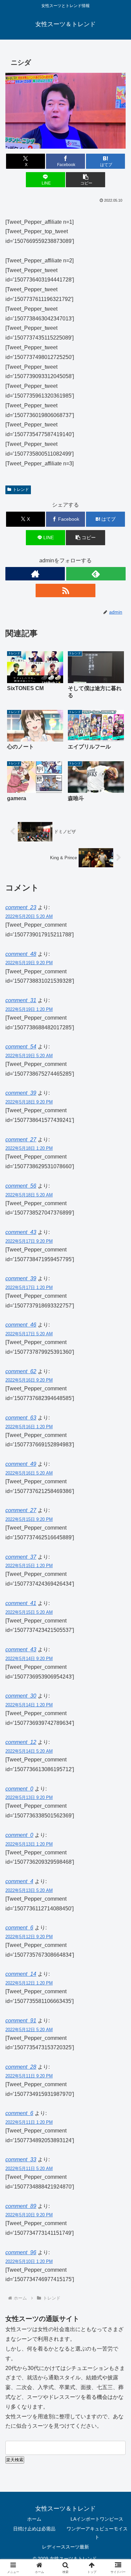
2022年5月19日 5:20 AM (29, 1056)
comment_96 (21, 2252)
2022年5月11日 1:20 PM (29, 2122)
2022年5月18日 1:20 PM (29, 1148)
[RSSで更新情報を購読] (65, 590)
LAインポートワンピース (97, 2519)
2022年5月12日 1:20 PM (29, 1983)
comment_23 (21, 907)
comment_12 (21, 1742)
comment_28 (21, 2067)
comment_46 (21, 1325)
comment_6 (19, 1928)
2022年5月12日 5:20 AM (29, 2030)
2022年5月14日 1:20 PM (29, 1705)
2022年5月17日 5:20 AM (29, 1334)
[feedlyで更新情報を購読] (96, 574)
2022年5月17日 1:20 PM (29, 1287)
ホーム (34, 2519)
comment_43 (21, 1232)
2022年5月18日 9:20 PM (29, 1102)
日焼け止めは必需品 (34, 2529)
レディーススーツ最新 (65, 2547)
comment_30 (21, 1696)
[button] (85, 180)
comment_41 (21, 1603)
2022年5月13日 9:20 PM (29, 1797)
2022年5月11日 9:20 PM (29, 2076)
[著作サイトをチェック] (35, 574)
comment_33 (21, 2159)
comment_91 (21, 2021)
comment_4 (19, 1881)
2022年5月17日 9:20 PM (29, 1241)
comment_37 (21, 1557)
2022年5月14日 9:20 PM (29, 1659)
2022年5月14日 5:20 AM (29, 1751)
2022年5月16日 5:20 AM (29, 1473)
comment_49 (21, 1464)
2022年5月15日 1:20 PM (29, 1566)
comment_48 (21, 954)
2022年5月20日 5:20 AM (29, 916)
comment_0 (19, 1789)
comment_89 (21, 2206)
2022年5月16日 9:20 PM (29, 1380)
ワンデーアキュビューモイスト (97, 2533)
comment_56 (21, 1186)
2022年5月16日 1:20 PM (29, 1427)
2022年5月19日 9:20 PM (29, 963)
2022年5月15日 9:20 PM (29, 1519)
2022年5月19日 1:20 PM (29, 1009)
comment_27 (21, 1140)
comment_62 (21, 1371)
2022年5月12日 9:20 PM (29, 1937)
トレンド (21, 490)
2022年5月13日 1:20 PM (29, 1844)
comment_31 (21, 1000)
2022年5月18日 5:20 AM (29, 1195)
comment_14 (21, 1974)
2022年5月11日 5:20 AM (29, 2169)
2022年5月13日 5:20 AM (29, 1890)
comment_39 (21, 1093)
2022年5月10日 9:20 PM (29, 2215)
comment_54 (21, 1047)
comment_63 (21, 1418)
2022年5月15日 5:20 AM (29, 1612)
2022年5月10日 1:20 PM (29, 2261)
